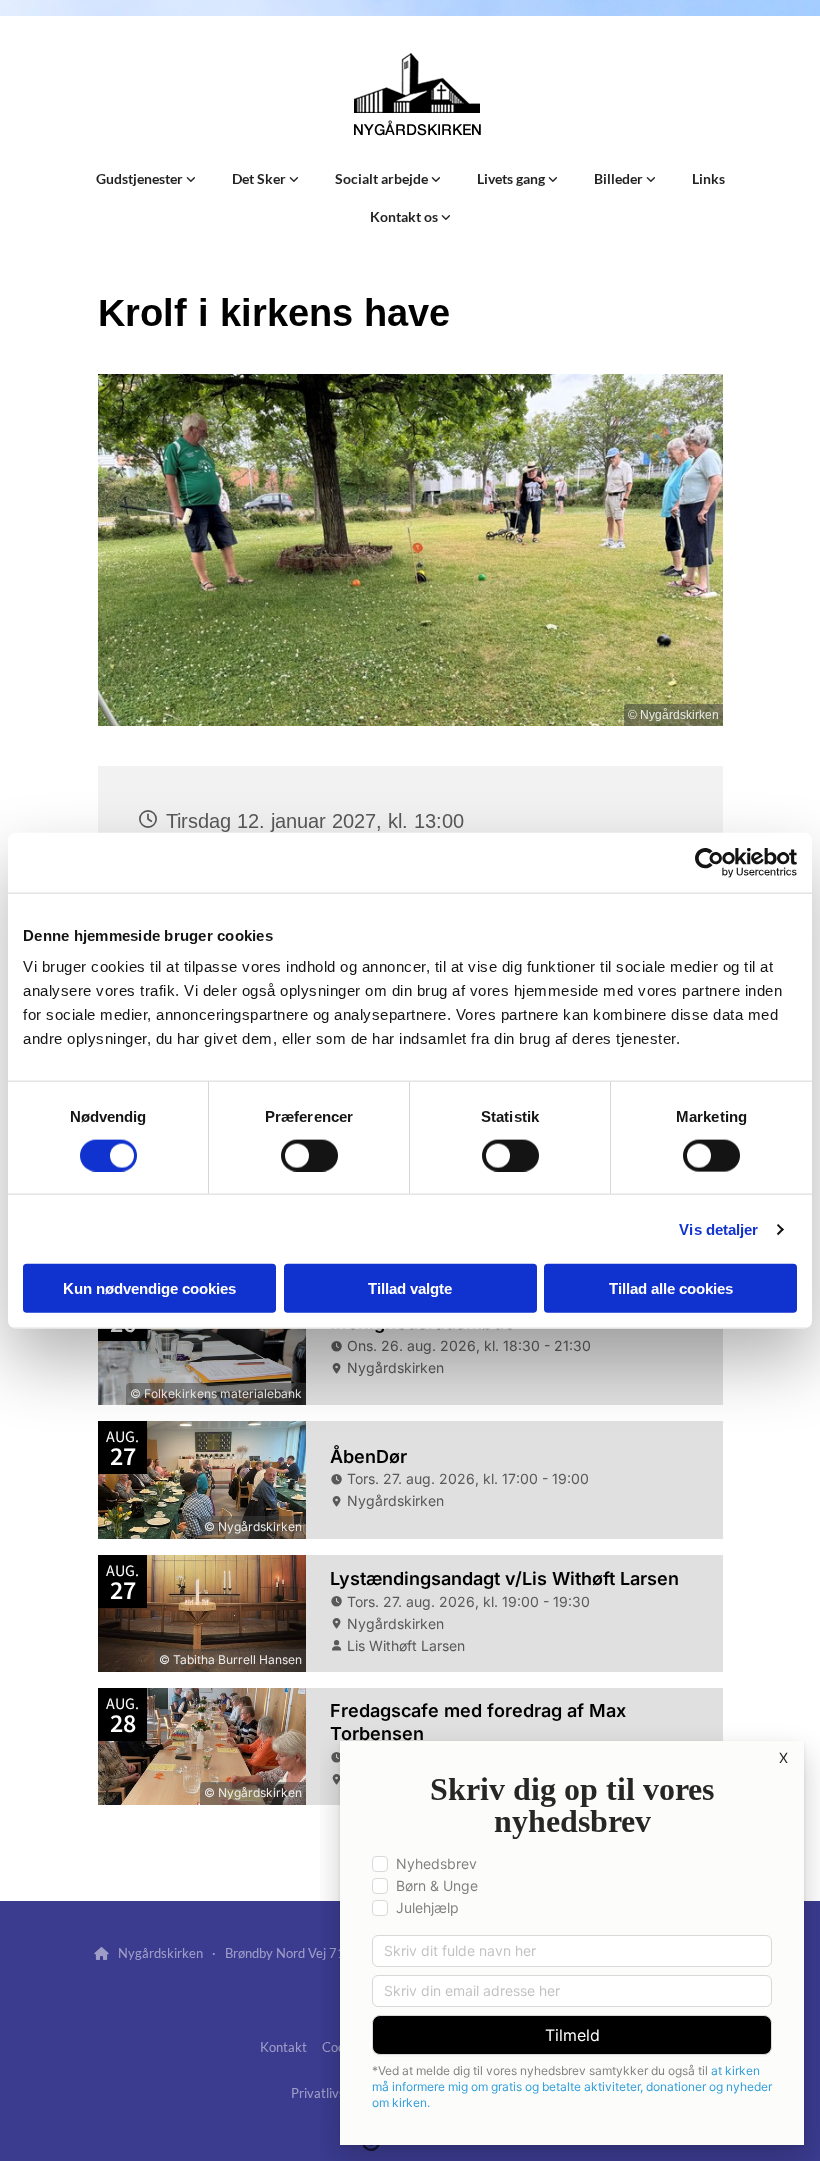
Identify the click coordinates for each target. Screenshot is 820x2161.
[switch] (309, 1155)
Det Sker (260, 178)
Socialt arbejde (383, 178)
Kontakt (283, 2047)
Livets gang (512, 178)
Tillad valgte (410, 1288)
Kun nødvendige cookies (149, 1288)
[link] (146, 179)
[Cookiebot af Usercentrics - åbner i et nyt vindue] (709, 862)
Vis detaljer (718, 1228)
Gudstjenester (141, 178)
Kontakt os (405, 216)
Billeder (620, 178)
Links (708, 178)
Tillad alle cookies (671, 1288)
